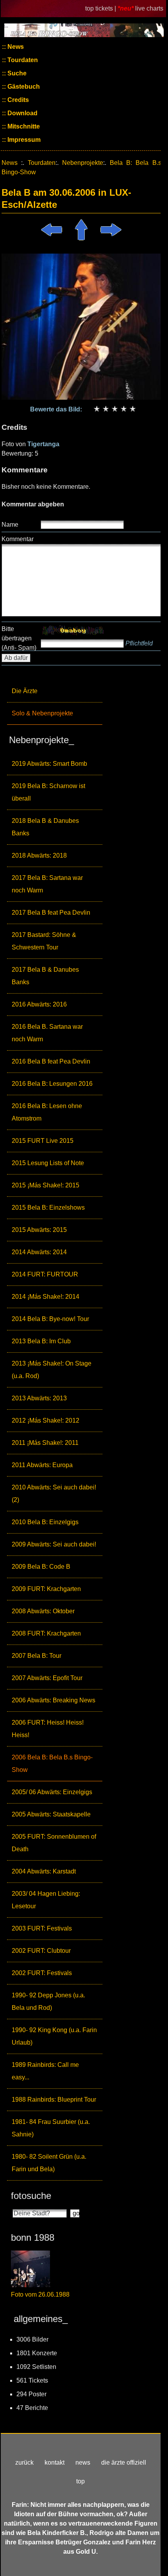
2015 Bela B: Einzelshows (48, 1208)
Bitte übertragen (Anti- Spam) (19, 638)
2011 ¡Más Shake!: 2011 (45, 1443)
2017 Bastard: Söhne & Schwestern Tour (44, 941)
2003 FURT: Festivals (42, 1928)
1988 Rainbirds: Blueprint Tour (54, 2100)
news (83, 2462)
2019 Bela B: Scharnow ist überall (48, 792)
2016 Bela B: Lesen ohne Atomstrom (47, 1112)
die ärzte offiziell (124, 2462)
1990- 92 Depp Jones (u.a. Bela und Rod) (48, 2001)
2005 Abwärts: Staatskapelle (51, 1814)
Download (22, 113)
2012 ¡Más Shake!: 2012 (46, 1420)
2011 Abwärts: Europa (42, 1465)
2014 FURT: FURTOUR (45, 1274)
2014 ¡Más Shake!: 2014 (46, 1297)
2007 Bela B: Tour (37, 1656)
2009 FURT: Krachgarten (46, 1589)
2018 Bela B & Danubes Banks (45, 827)
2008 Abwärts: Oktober (43, 1611)
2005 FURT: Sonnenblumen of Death (54, 1843)
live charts (149, 8)
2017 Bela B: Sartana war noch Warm (47, 884)
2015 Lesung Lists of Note (48, 1163)
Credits (17, 100)
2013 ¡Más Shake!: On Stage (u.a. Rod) (52, 1370)
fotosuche (31, 2196)
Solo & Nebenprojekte (42, 713)
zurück (24, 2462)
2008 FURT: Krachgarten (46, 1633)
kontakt (55, 2462)
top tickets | (101, 8)
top (80, 2481)
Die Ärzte (25, 691)
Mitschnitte (23, 126)
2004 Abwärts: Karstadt (44, 1871)
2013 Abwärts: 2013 (39, 1398)
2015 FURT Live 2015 (43, 1141)
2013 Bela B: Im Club (41, 1341)
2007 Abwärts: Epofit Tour (47, 1678)
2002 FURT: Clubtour (41, 1951)
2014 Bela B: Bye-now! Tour (50, 1319)
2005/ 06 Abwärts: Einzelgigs (52, 1792)
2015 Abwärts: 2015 (39, 1230)
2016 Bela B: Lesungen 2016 (52, 1084)
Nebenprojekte (83, 163)
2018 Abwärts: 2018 (39, 855)
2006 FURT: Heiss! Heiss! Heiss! (48, 1729)
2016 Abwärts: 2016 (39, 1004)
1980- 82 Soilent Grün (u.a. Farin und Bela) (49, 2163)
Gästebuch (23, 87)
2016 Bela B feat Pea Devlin (51, 1061)
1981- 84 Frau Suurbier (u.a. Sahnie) (51, 2128)
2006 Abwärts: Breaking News (54, 1700)
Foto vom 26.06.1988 (40, 2294)
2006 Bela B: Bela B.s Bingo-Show (52, 1764)
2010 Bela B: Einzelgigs (45, 1522)
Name (10, 525)
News (15, 47)
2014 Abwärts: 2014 (39, 1252)
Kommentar (18, 539)
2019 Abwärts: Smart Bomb (49, 764)
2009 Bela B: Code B (41, 1567)
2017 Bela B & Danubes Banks (45, 976)
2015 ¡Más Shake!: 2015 (46, 1185)
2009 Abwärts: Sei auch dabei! (54, 1544)
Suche (16, 73)
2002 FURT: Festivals (42, 1973)
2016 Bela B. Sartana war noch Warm (47, 1033)
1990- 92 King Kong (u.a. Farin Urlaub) (54, 2036)
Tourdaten (22, 60)
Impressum (23, 140)
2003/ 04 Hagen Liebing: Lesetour (46, 1900)
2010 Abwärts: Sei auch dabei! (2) (54, 1494)
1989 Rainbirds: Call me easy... (45, 2071)
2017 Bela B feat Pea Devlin (51, 913)
